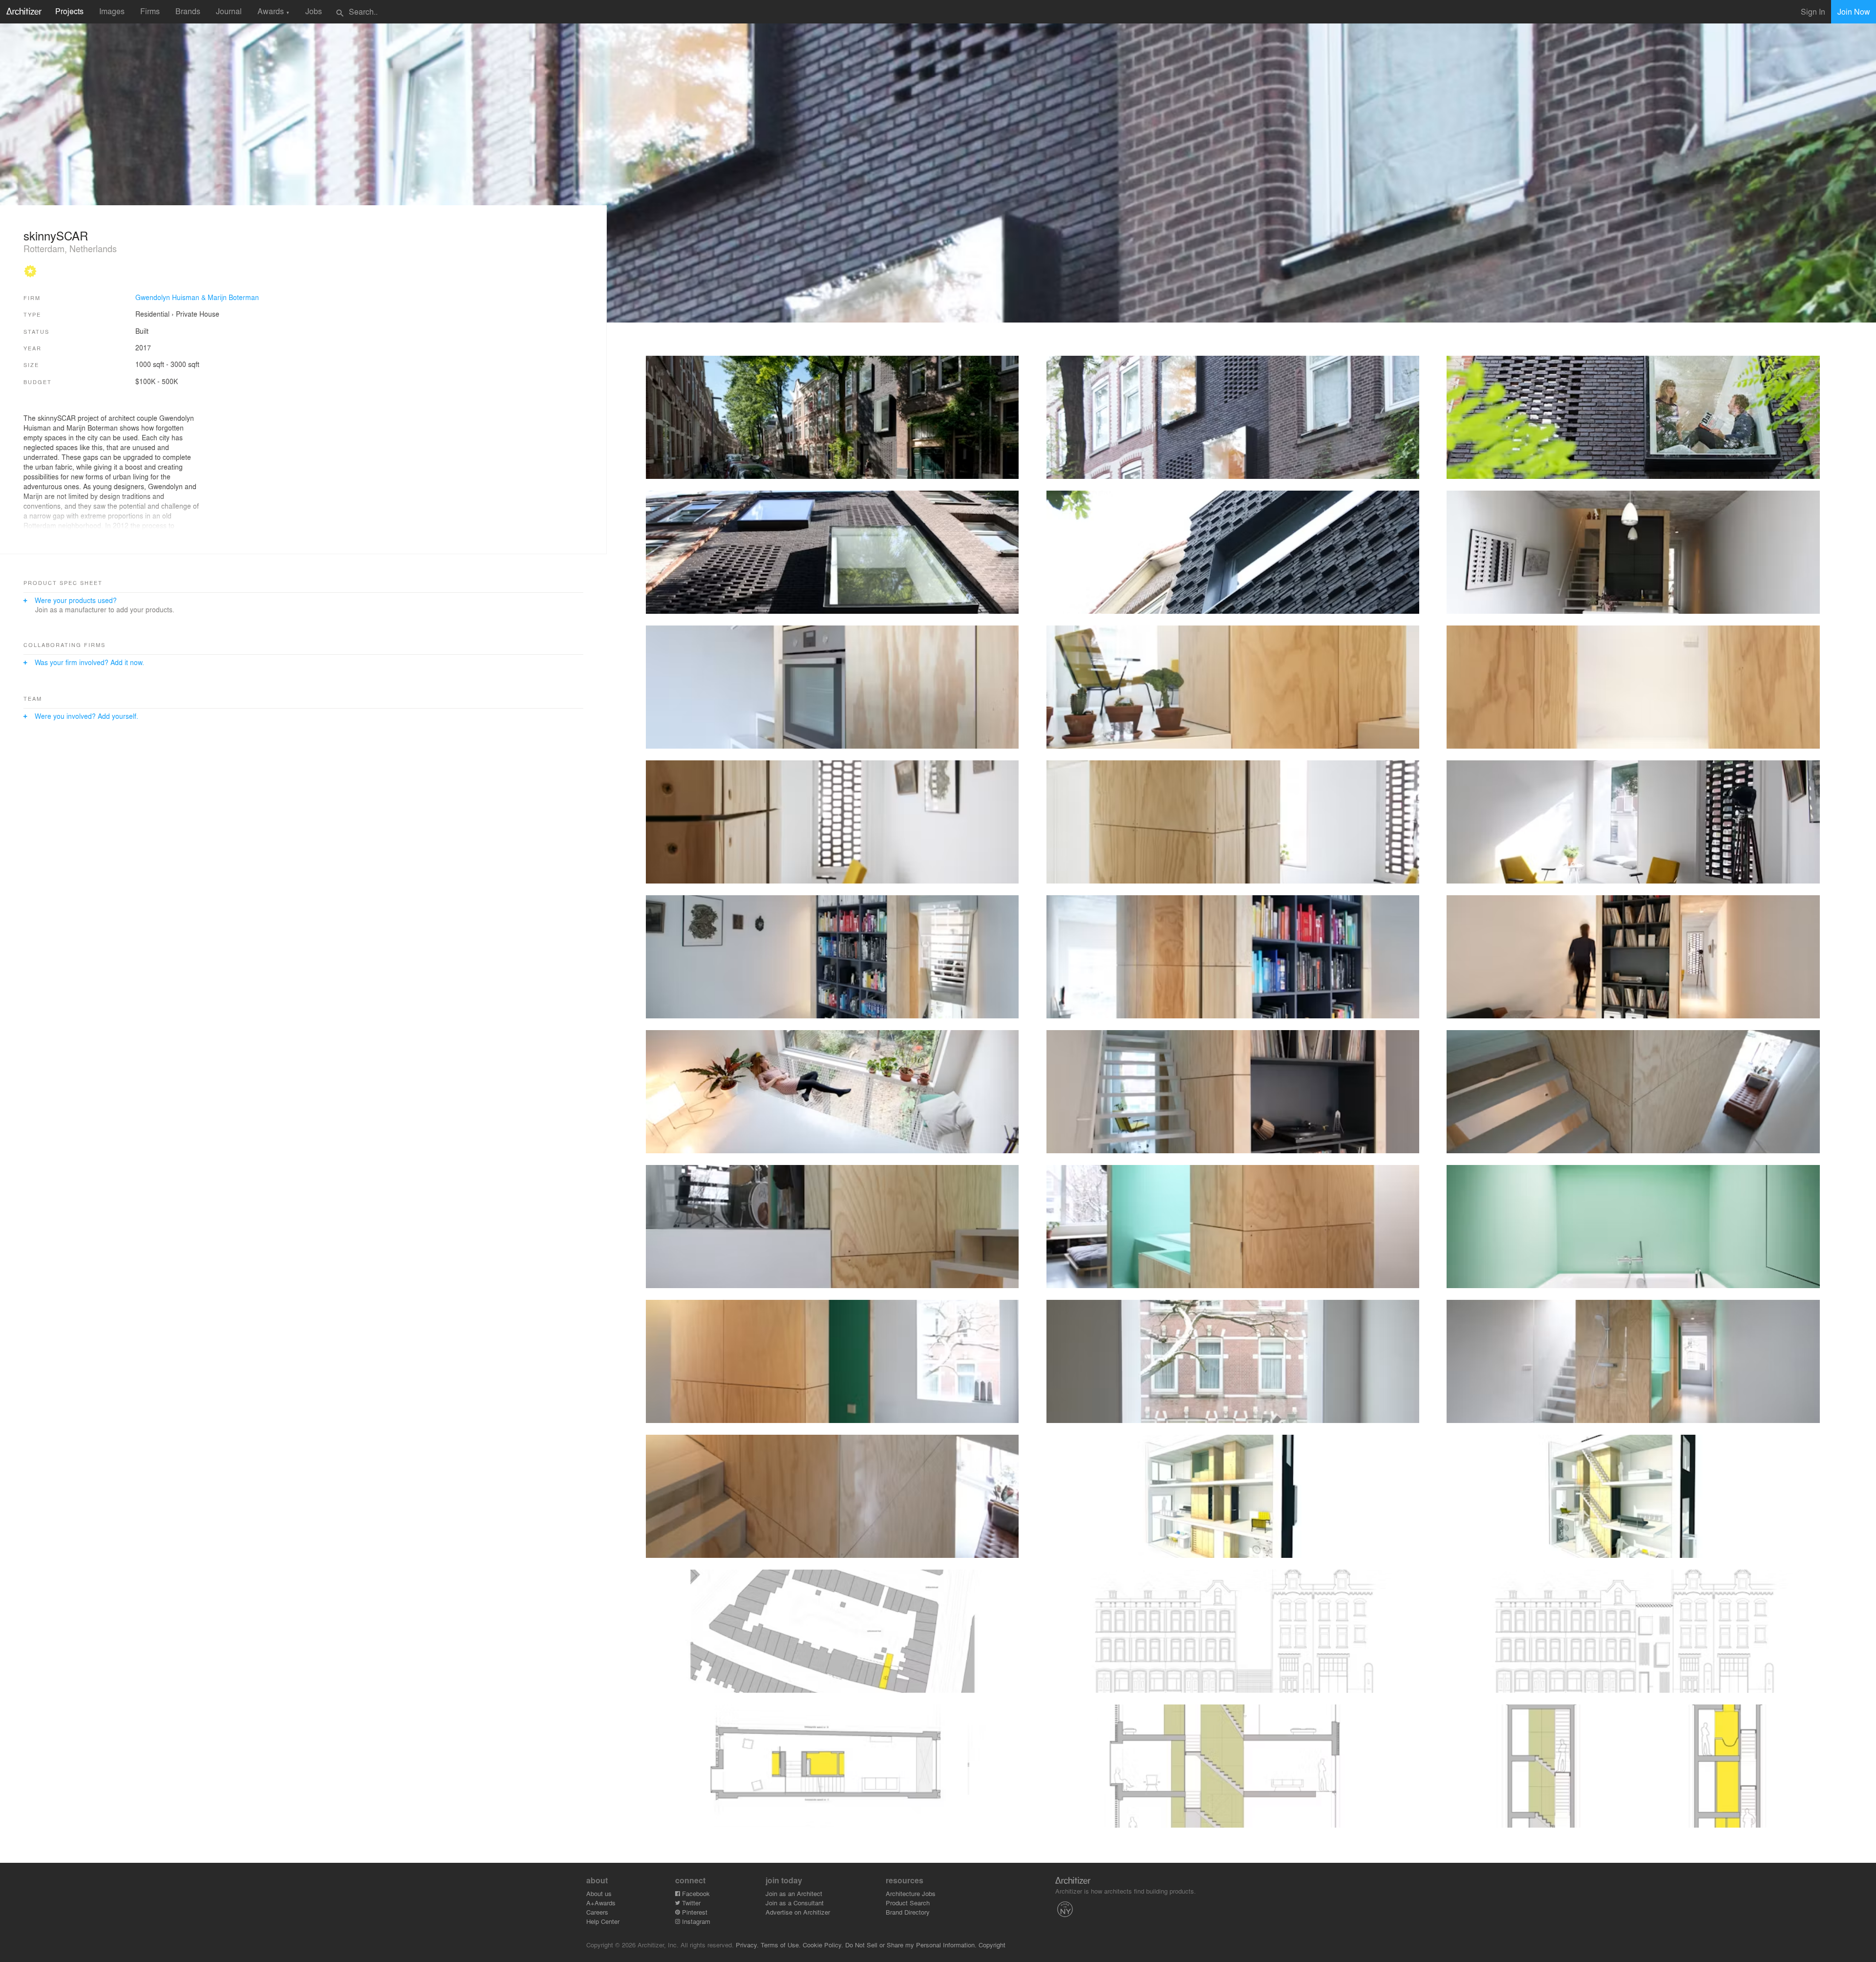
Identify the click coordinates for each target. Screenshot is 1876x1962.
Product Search (908, 1903)
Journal (229, 11)
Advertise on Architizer (798, 1912)
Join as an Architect (794, 1893)
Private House (198, 314)
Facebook (695, 1893)
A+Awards (601, 1903)
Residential (152, 314)
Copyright (992, 1945)
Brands (188, 11)
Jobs (314, 11)
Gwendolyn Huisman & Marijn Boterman (197, 297)
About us (599, 1893)
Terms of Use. (781, 1945)
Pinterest (694, 1912)
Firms (150, 11)
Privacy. (747, 1945)
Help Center (603, 1921)
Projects (69, 11)
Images (112, 11)
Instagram (695, 1921)
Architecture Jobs (911, 1893)
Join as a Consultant (795, 1903)
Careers (597, 1912)
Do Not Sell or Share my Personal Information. (911, 1945)
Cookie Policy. (823, 1945)
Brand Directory (908, 1912)
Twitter (690, 1903)
